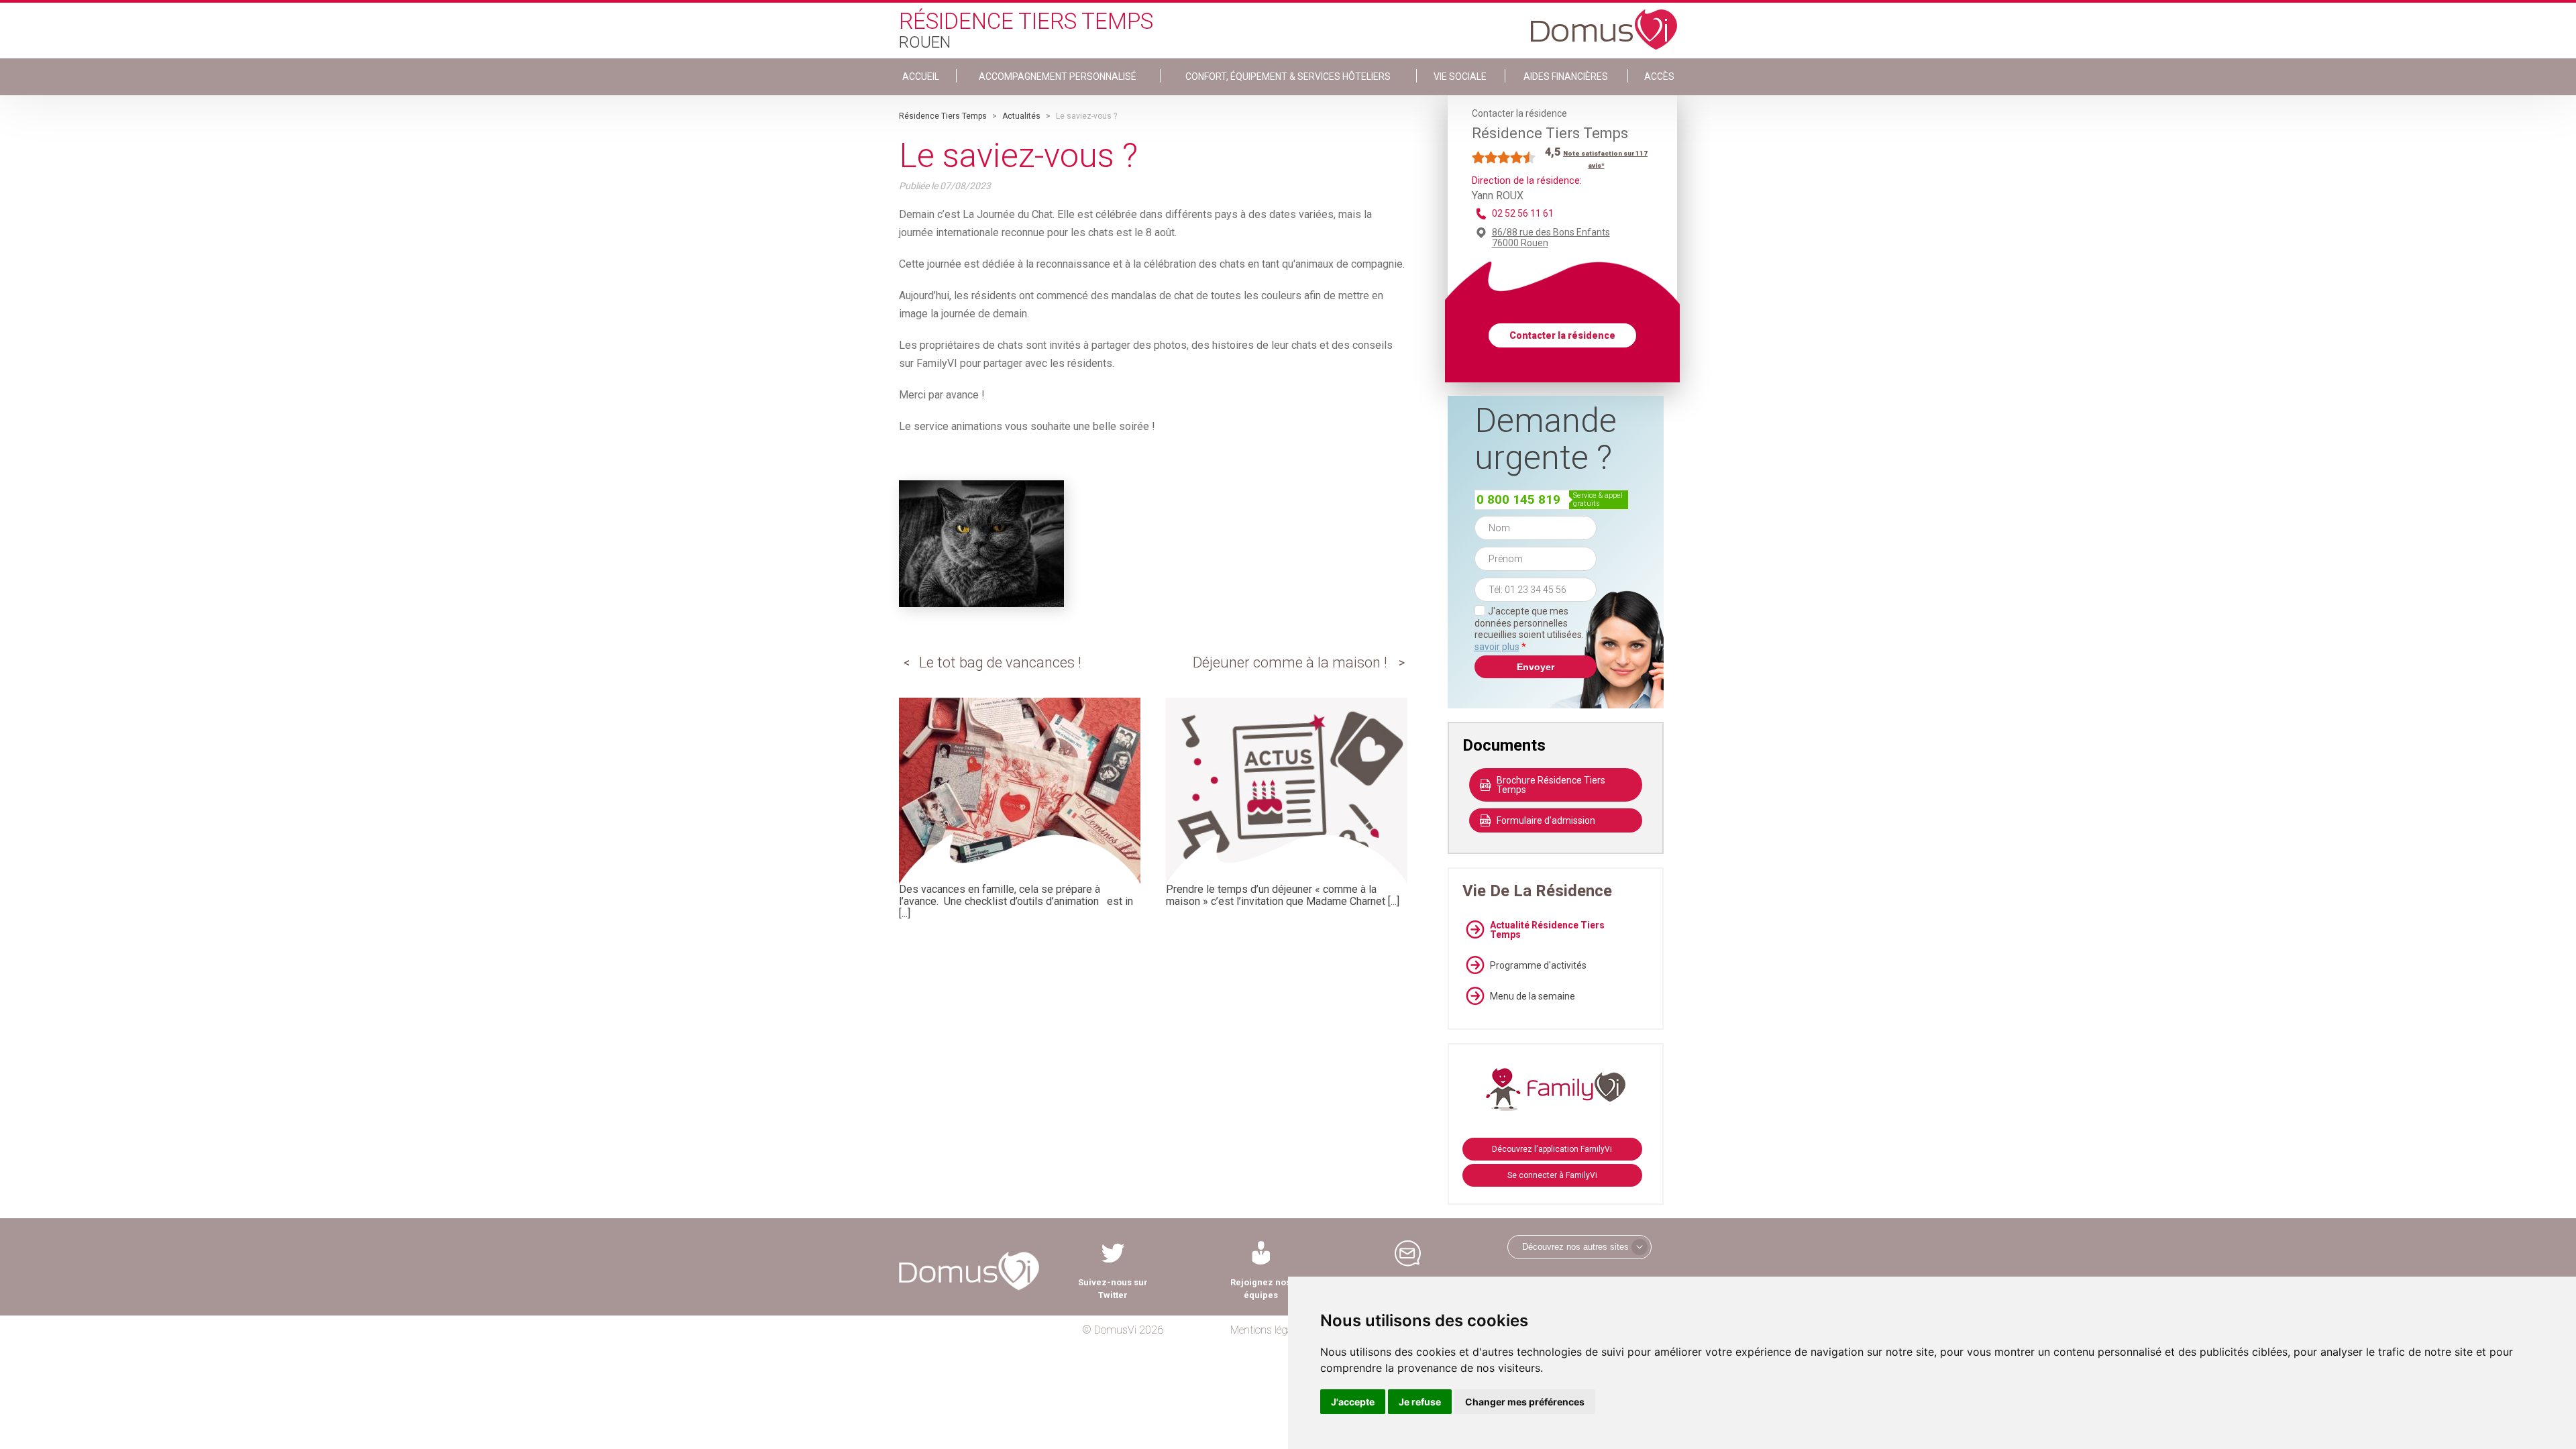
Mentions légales (1268, 1330)
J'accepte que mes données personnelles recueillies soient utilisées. (1536, 629)
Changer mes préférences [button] (1525, 1402)
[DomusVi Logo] (1604, 23)
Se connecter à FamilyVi (1552, 1175)
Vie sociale (1460, 76)
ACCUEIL (921, 76)
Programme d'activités (1538, 965)
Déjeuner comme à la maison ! (1290, 662)
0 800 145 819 (1518, 499)
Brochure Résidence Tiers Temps (1551, 785)
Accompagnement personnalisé (1058, 76)
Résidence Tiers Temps (943, 116)
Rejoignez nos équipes (1260, 1289)
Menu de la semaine (1533, 996)
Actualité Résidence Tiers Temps (1547, 930)
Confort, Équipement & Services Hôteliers (1288, 76)
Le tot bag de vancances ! (1000, 662)
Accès (1659, 76)
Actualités (1021, 116)
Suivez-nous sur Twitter (1113, 1289)
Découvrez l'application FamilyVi (1552, 1149)
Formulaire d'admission (1546, 820)
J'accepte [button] (1353, 1402)
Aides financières (1566, 76)
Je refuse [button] (1420, 1402)
